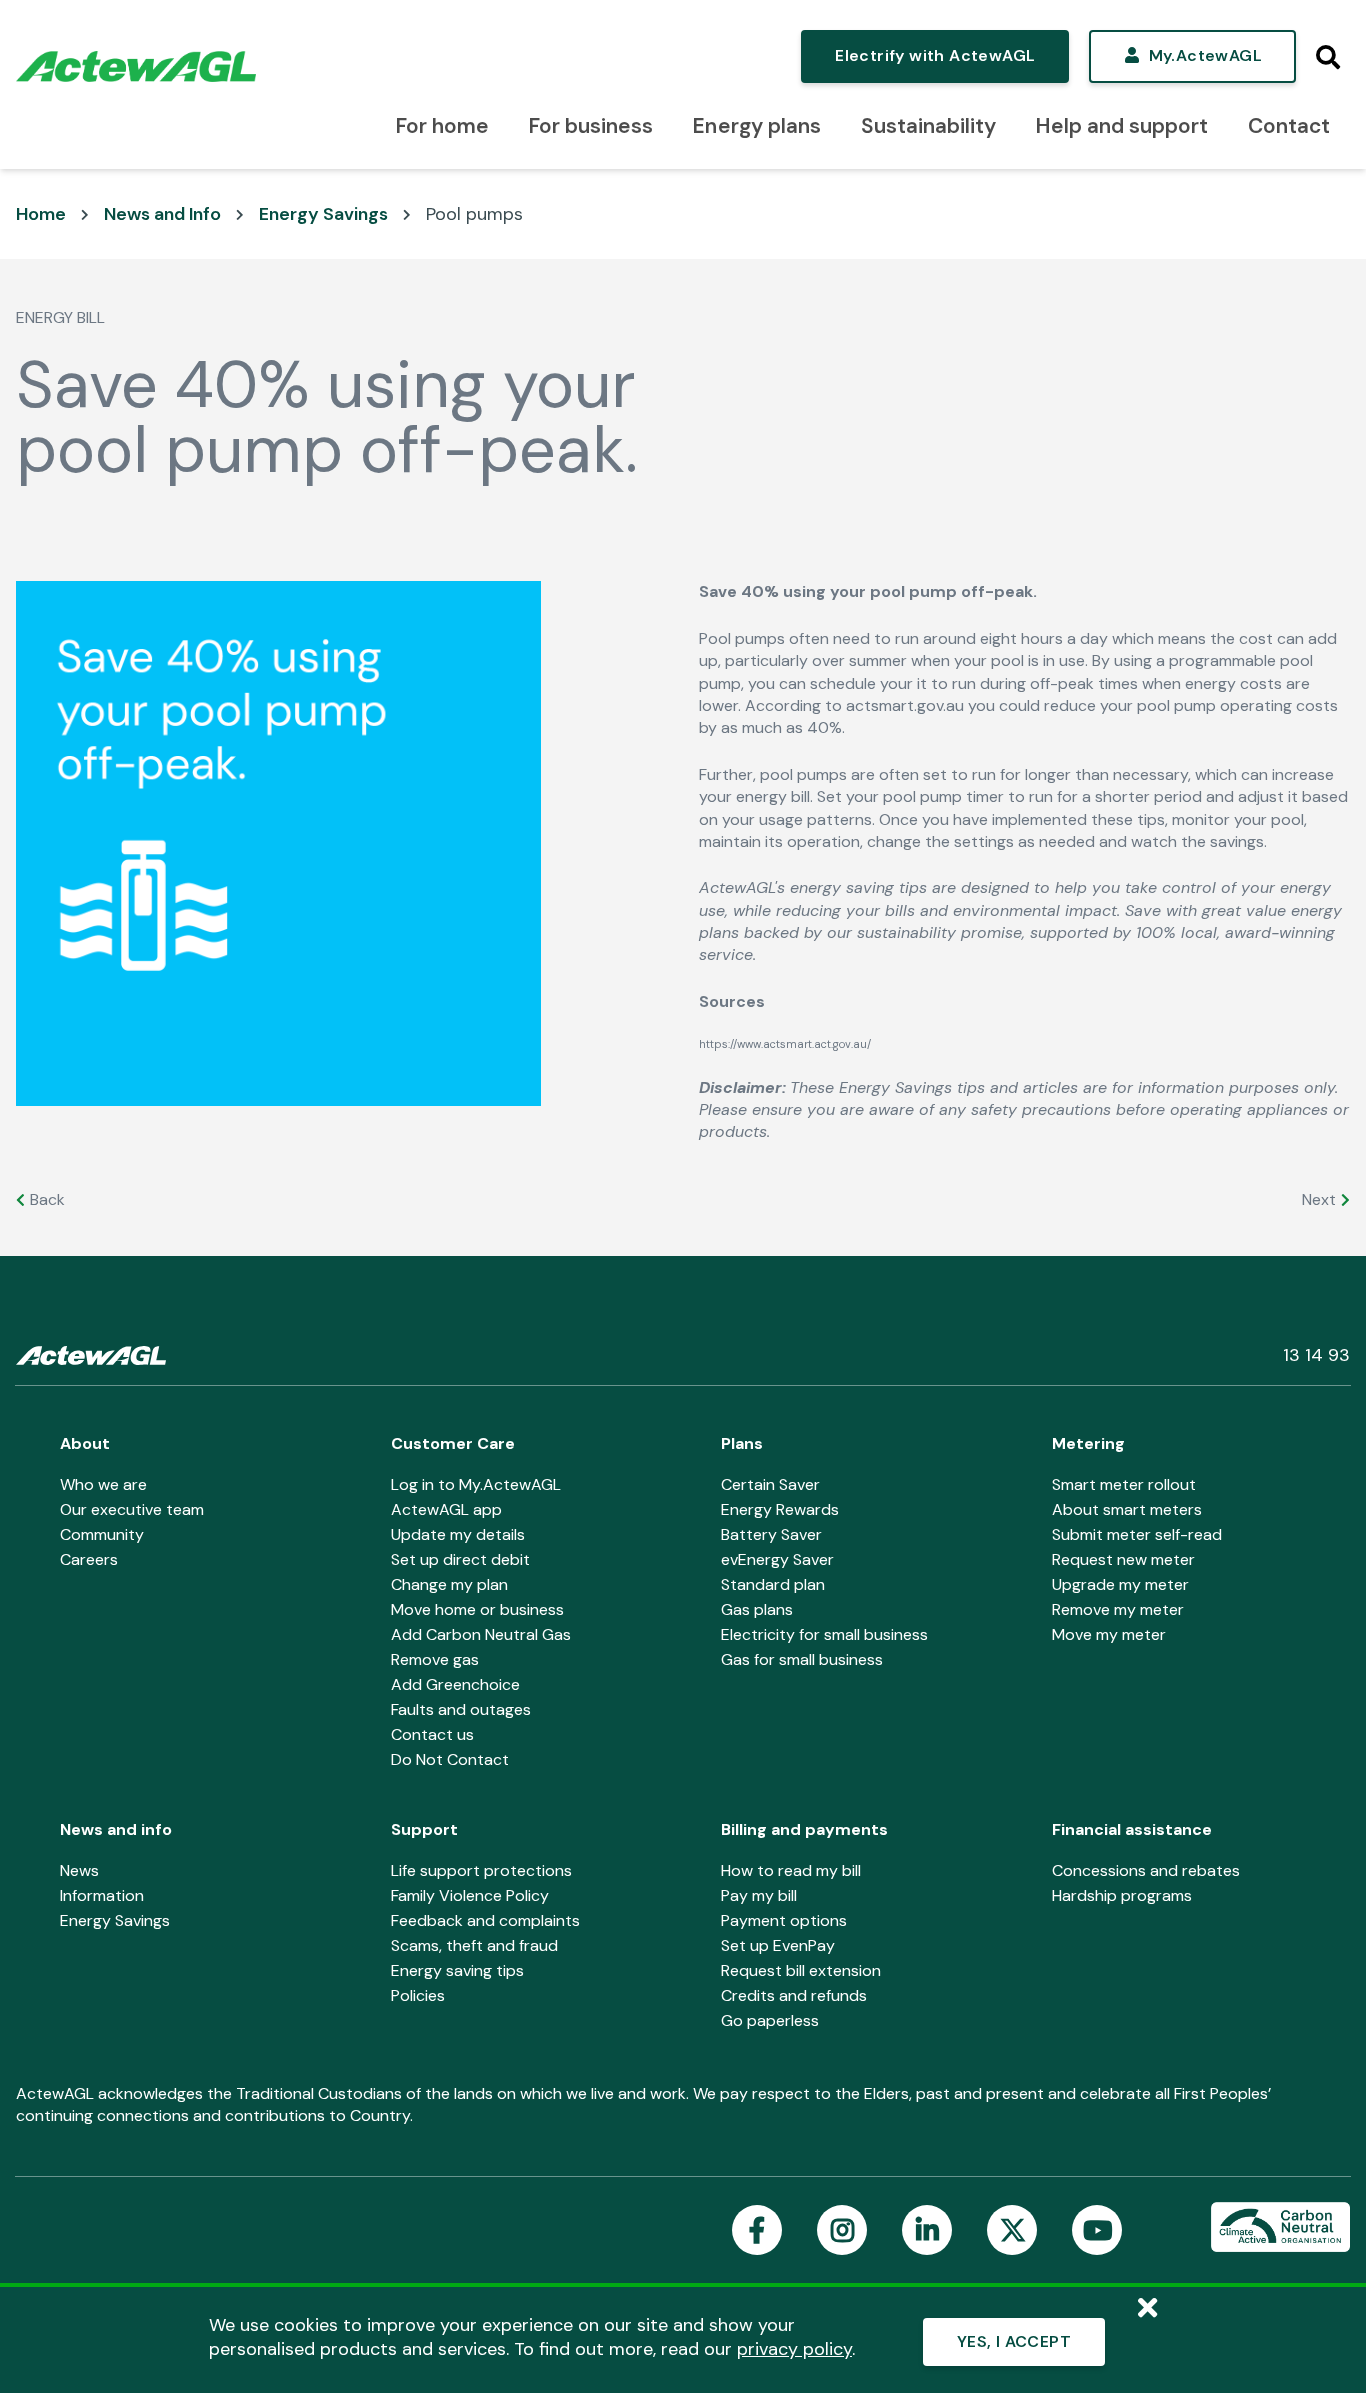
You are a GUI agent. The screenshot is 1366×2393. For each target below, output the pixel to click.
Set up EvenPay (778, 1945)
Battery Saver (771, 1534)
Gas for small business (802, 1659)
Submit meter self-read (1137, 1534)
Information (102, 1895)
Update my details (458, 1534)
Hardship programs (1122, 1895)
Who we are (103, 1484)
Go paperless (770, 2020)
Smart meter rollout (1124, 1484)
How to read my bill (791, 1870)
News (79, 1870)
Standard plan (773, 1584)
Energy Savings (323, 214)
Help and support (1122, 126)
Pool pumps (474, 214)
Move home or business (477, 1609)
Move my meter (1109, 1634)
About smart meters (1127, 1509)
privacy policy (794, 2349)
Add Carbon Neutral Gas (481, 1634)
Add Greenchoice (455, 1684)
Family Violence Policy (470, 1895)
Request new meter (1123, 1559)
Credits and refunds (794, 1995)
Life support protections (481, 1870)
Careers (89, 1559)
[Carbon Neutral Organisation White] (1280, 2228)
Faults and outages (461, 1709)
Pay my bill (759, 1895)
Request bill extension (801, 1970)
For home (442, 126)
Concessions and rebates (1146, 1870)
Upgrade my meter (1120, 1584)
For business (591, 126)
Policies (418, 1995)
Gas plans (757, 1609)
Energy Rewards (780, 1509)
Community (102, 1534)
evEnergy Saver (777, 1559)
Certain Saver (770, 1484)
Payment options (784, 1920)
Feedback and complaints (485, 1920)
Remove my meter (1118, 1609)
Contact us (432, 1734)
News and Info (162, 214)
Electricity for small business (824, 1634)
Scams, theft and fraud (474, 1945)
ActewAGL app (446, 1509)
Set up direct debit (460, 1559)
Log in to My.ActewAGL (476, 1484)
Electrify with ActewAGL (935, 55)
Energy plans (756, 126)
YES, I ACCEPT (1014, 2341)
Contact (1289, 126)
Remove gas (435, 1659)
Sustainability (928, 126)
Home (41, 214)
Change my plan (449, 1584)
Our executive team (132, 1509)
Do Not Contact (450, 1759)
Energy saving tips (457, 1970)
